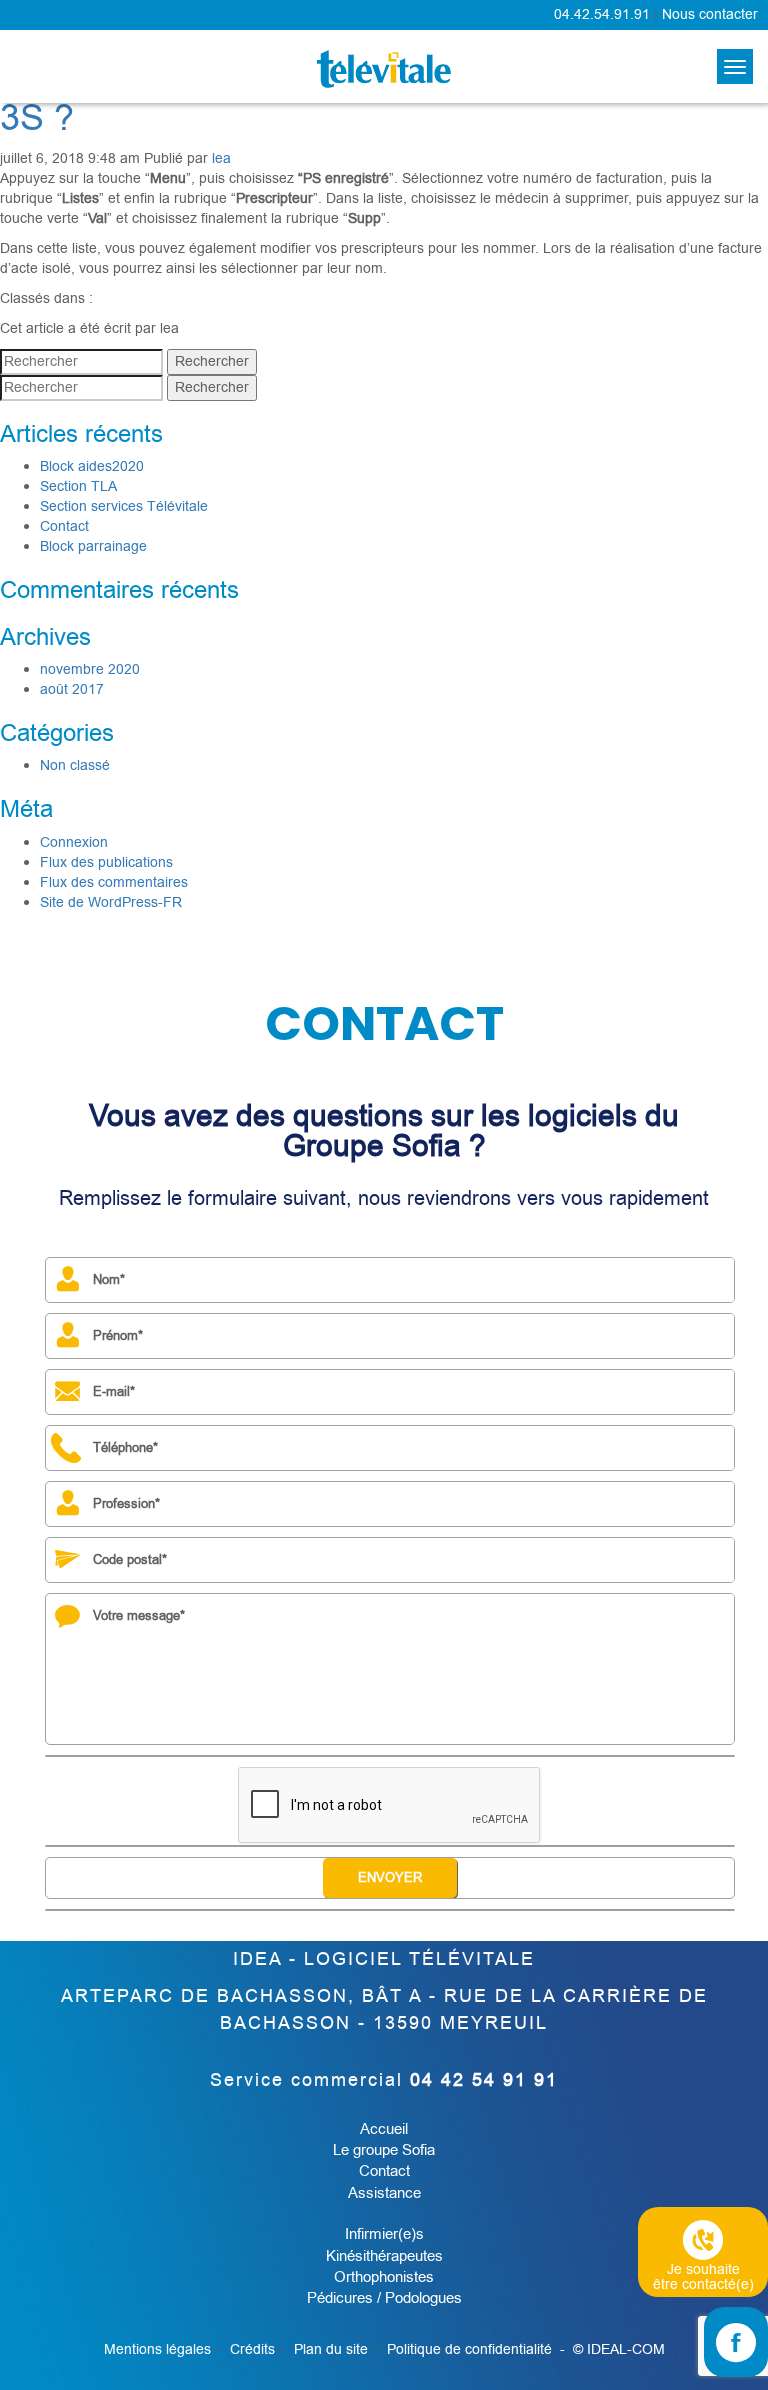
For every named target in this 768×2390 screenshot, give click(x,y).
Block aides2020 (92, 466)
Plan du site (331, 2349)
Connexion (74, 842)
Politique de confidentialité (469, 2349)
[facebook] (736, 2342)
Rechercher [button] (212, 361)
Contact (64, 526)
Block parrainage (93, 546)
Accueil (384, 2129)
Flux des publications (106, 862)
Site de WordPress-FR (111, 902)
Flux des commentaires (114, 882)
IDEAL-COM (626, 2349)
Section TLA (78, 486)
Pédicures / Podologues (384, 2298)
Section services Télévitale (124, 506)
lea (221, 158)
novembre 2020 (90, 669)
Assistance (384, 2193)
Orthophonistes (384, 2277)
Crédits (252, 2349)
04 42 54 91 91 (484, 2080)
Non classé (75, 765)
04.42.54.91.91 (602, 14)
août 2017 (72, 689)
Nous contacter (710, 14)
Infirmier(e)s (384, 2234)
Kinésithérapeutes (384, 2256)
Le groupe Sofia (384, 2150)
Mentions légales (157, 2349)
